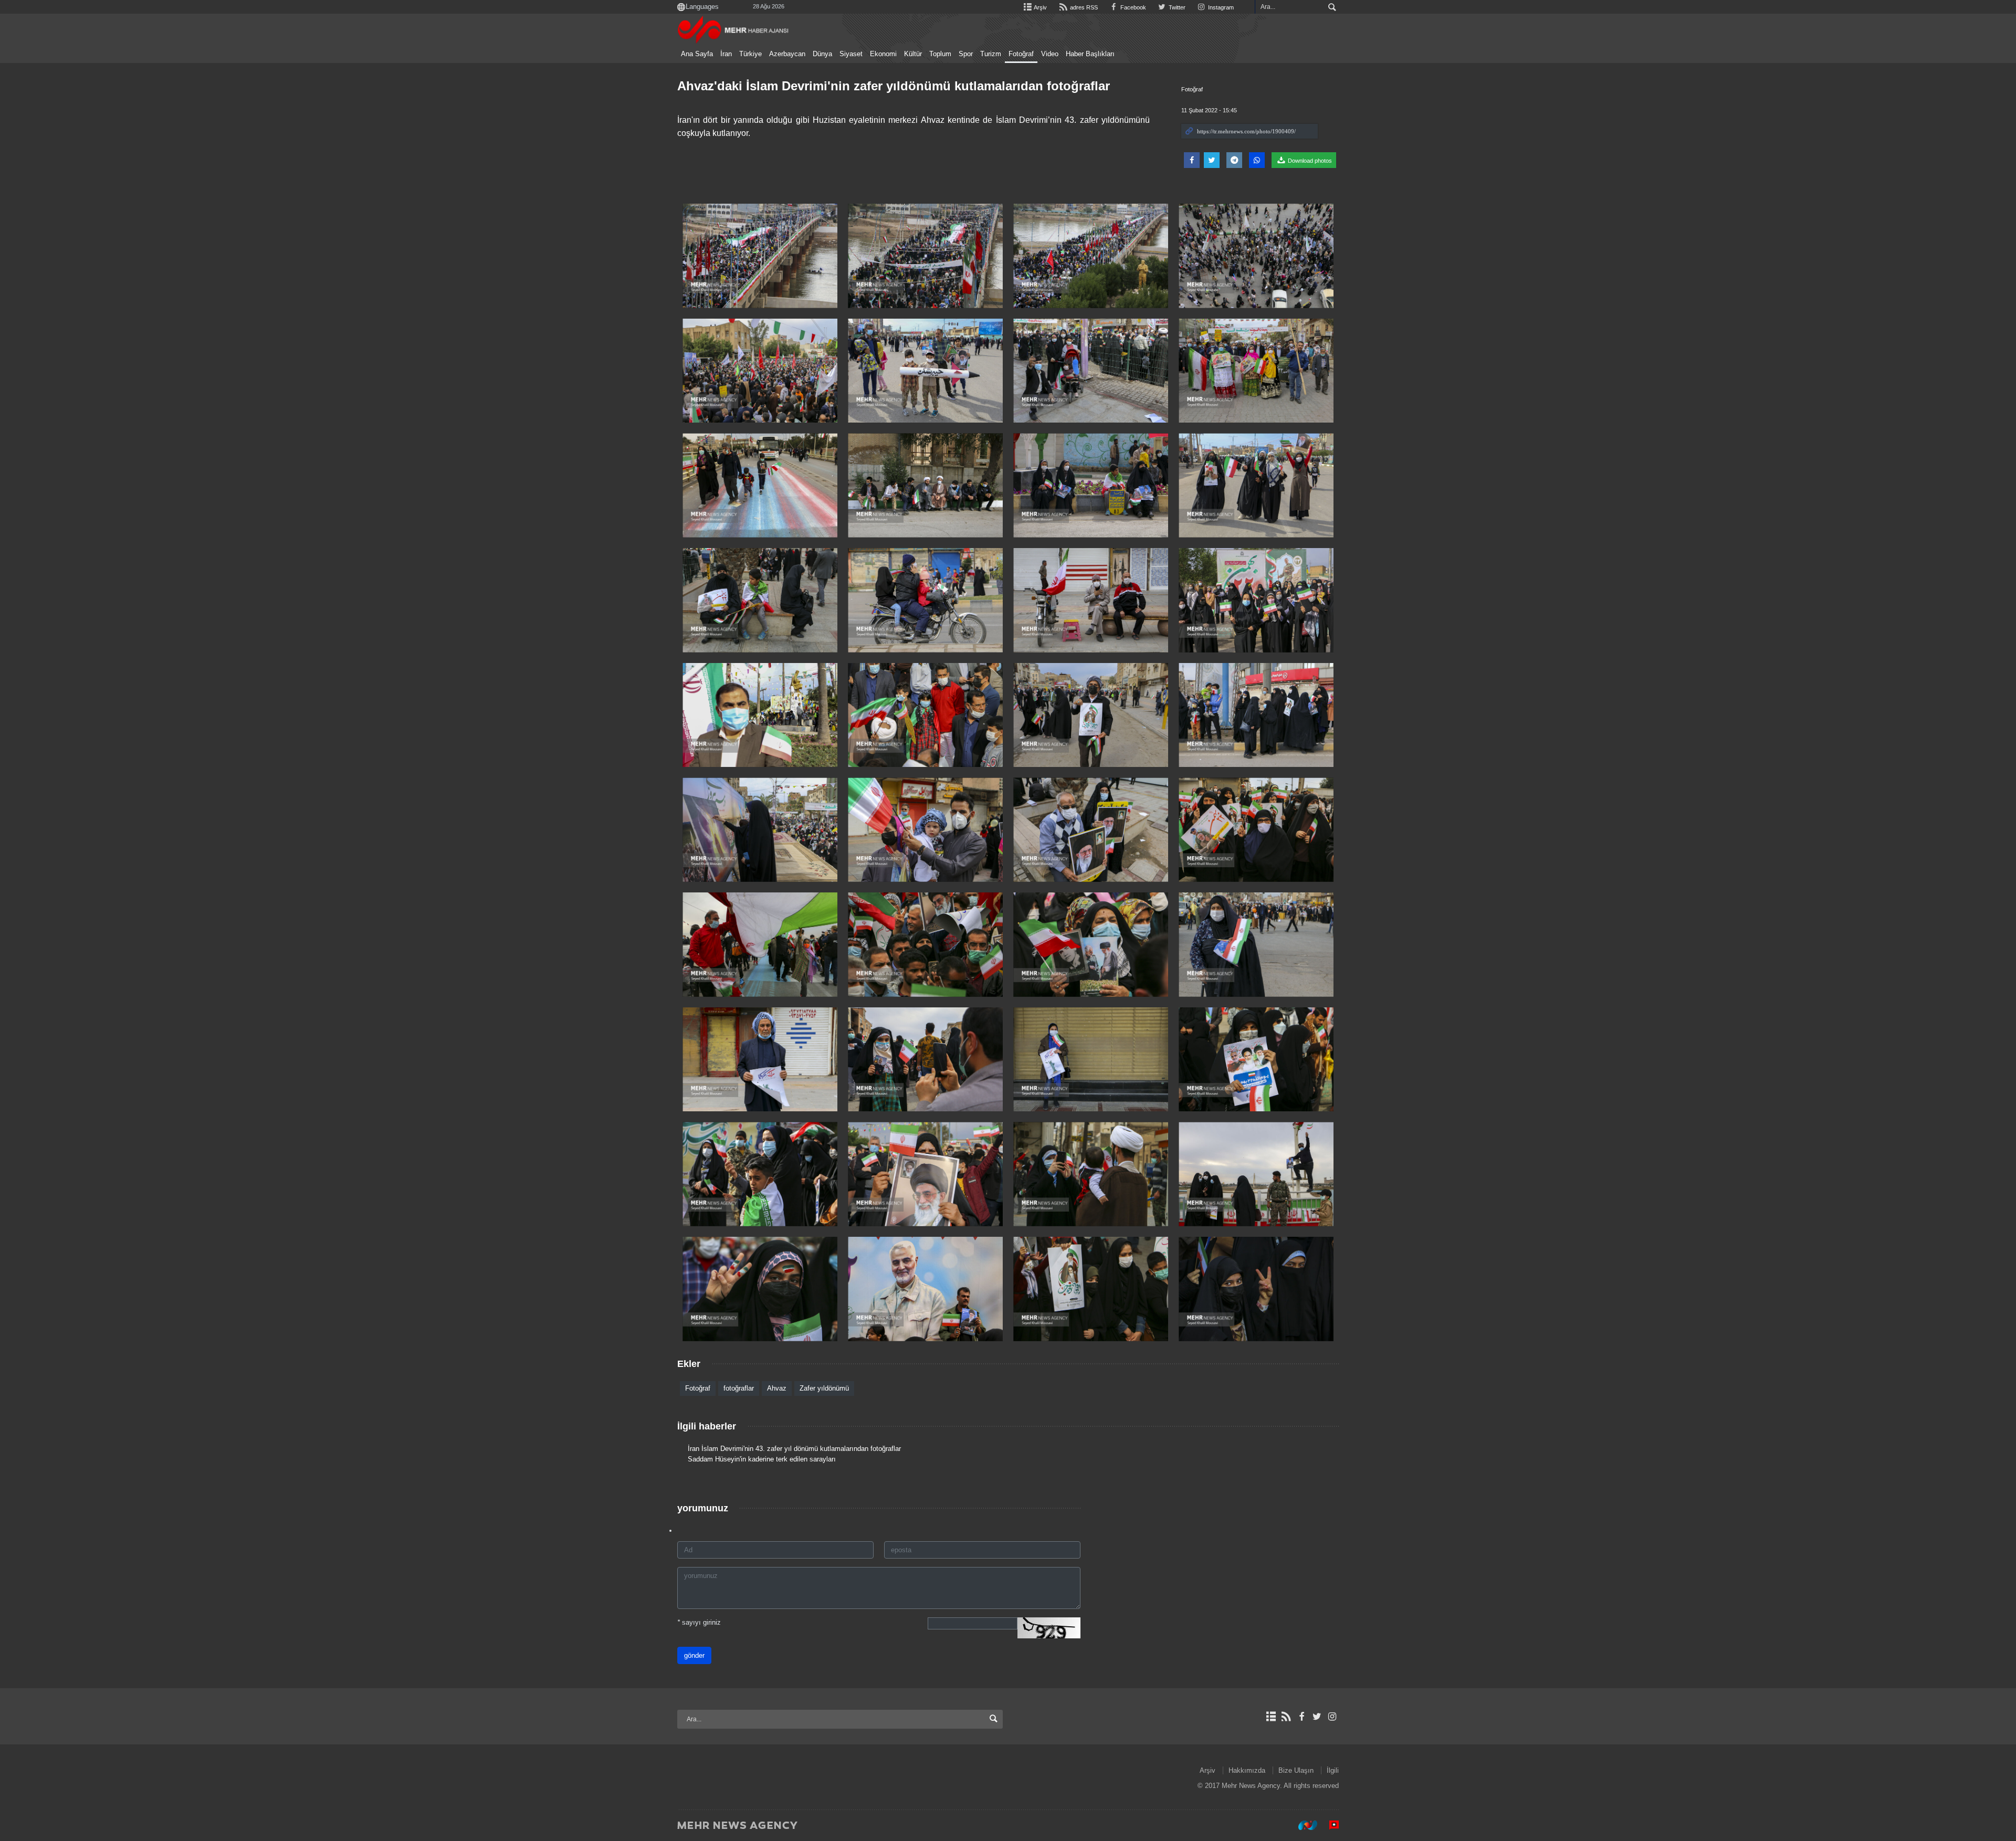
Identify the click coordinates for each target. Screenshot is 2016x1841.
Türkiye (750, 54)
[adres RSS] (1286, 1717)
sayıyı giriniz (699, 1622)
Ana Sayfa (697, 54)
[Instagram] (1332, 1717)
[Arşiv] (1271, 1717)
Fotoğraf (1021, 54)
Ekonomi (883, 54)
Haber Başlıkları (1090, 54)
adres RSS (1083, 7)
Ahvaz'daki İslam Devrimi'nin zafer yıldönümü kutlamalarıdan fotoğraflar (894, 86)
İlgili (1333, 1770)
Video (1050, 54)
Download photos (1309, 161)
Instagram (1220, 7)
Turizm (991, 54)
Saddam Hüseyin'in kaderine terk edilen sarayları (762, 1459)
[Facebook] (1301, 1717)
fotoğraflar (739, 1388)
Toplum (940, 54)
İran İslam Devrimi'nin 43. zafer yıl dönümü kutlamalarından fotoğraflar (794, 1449)
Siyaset (851, 54)
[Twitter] (1317, 1717)
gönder (694, 1655)
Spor (966, 54)
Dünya (822, 54)
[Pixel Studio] (1329, 1825)
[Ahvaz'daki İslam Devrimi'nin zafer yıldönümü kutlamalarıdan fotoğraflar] (760, 256)
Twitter (1176, 7)
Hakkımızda (1247, 1770)
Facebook (1132, 7)
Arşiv (1040, 7)
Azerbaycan (787, 54)
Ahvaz (777, 1388)
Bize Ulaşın (1296, 1770)
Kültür (913, 54)
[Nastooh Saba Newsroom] (1303, 1825)
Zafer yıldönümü (824, 1388)
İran (726, 54)
